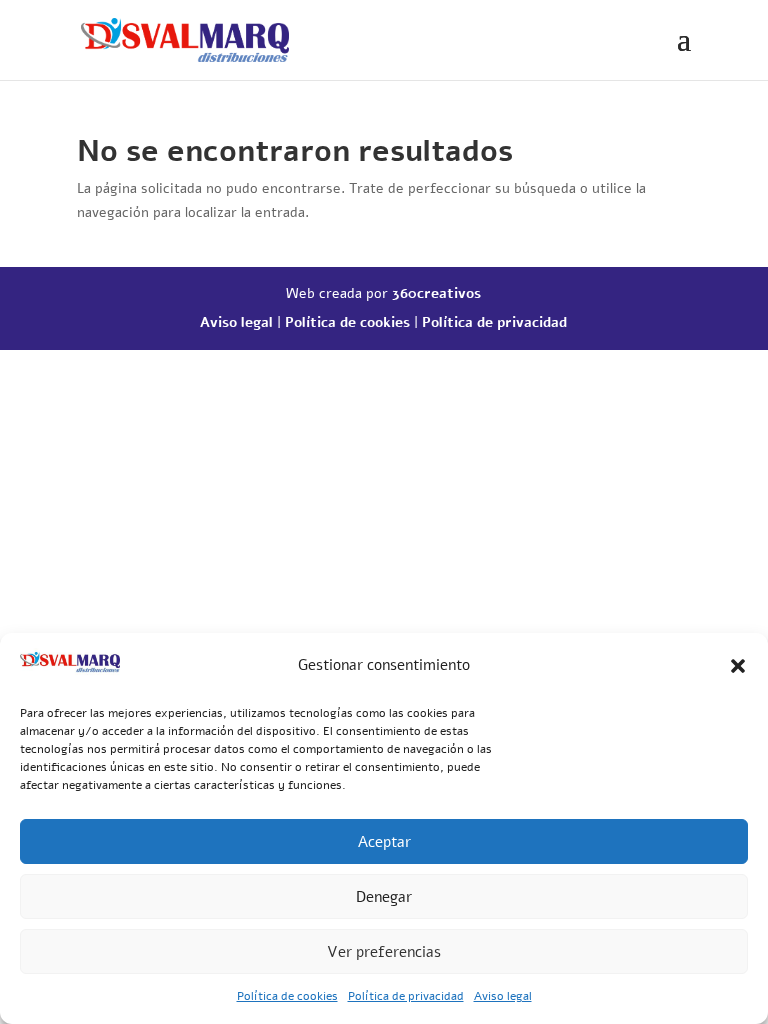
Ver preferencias (384, 952)
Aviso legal (503, 996)
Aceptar (384, 842)
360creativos (436, 293)
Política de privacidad (406, 996)
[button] (738, 666)
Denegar (384, 897)
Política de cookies (287, 996)
